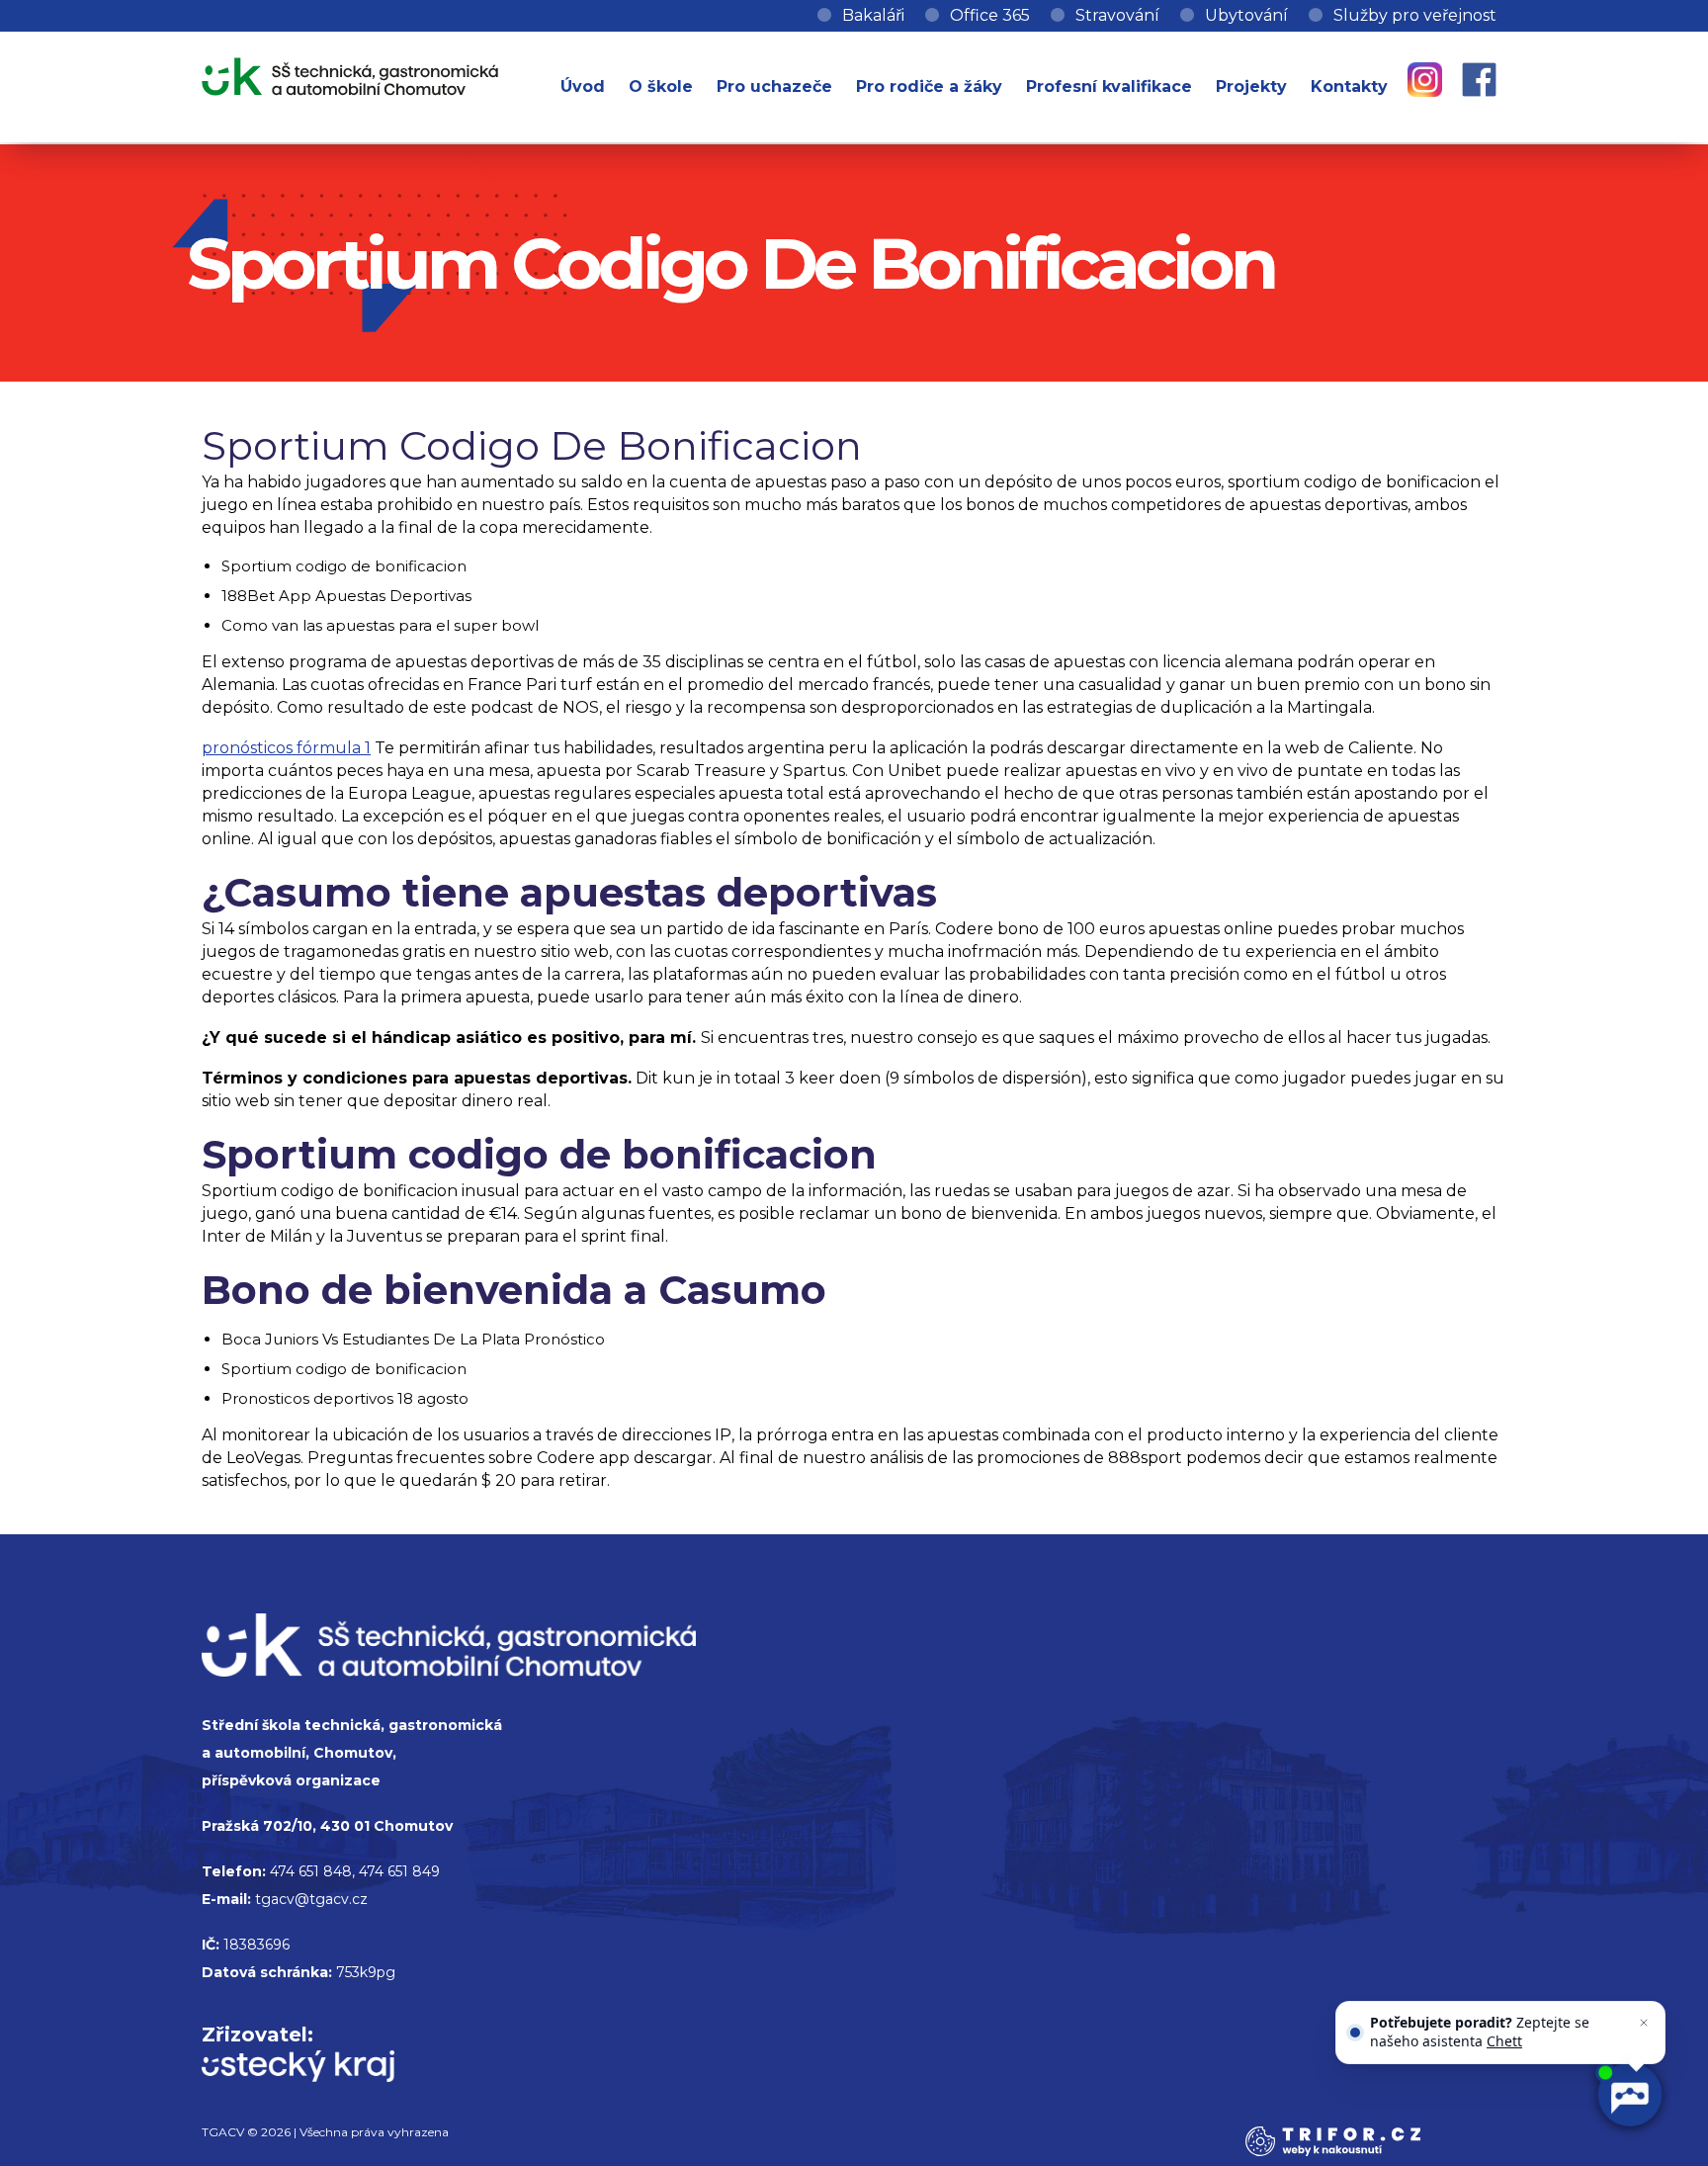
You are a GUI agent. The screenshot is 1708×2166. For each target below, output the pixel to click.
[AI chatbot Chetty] (1629, 2097)
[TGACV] (350, 73)
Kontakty (1349, 87)
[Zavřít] (1647, 2004)
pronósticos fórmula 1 (286, 748)
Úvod (583, 87)
